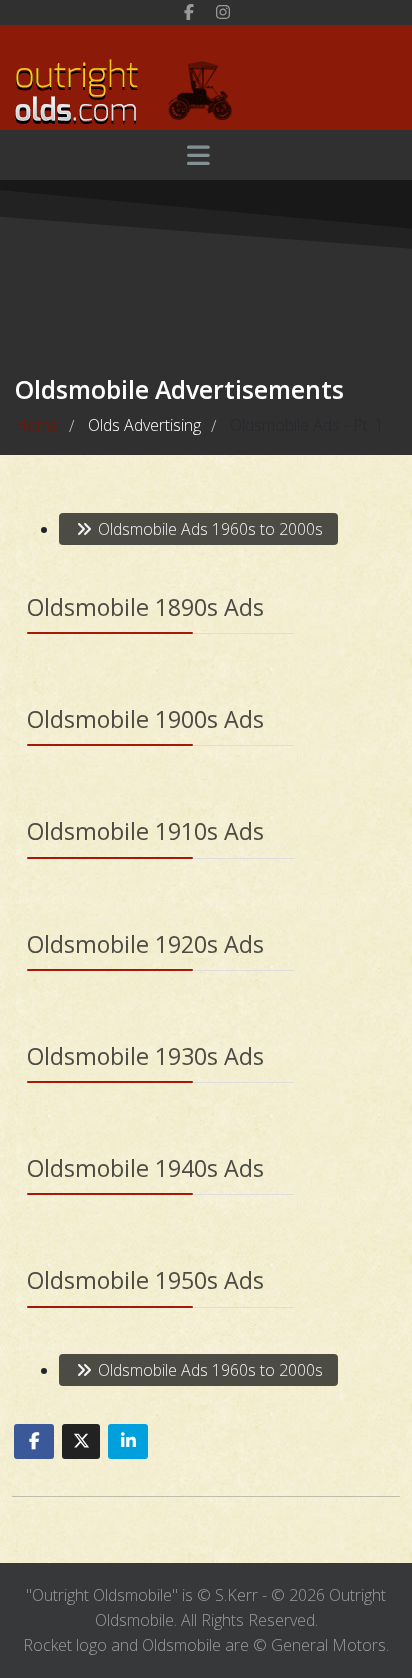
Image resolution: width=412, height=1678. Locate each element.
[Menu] (198, 155)
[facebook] (189, 12)
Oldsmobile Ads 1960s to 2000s (208, 529)
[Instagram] (223, 12)
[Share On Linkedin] (128, 1441)
